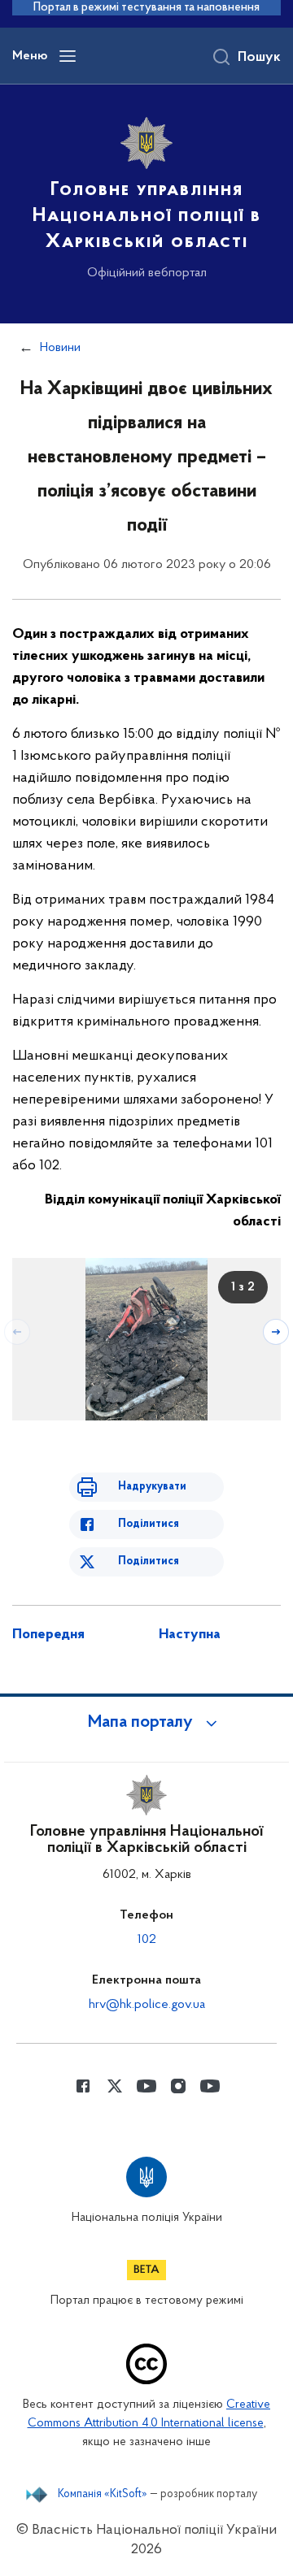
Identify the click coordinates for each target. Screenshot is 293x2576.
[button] (146, 1723)
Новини (60, 348)
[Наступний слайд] (276, 1332)
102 (147, 1940)
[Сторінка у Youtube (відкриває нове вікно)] (146, 2086)
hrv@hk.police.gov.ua (147, 2005)
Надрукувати (152, 1487)
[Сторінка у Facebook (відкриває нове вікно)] (83, 2086)
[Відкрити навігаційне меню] (68, 56)
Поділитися (149, 1524)
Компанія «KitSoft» (103, 2495)
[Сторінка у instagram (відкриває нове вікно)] (178, 2086)
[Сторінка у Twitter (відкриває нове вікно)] (115, 2086)
